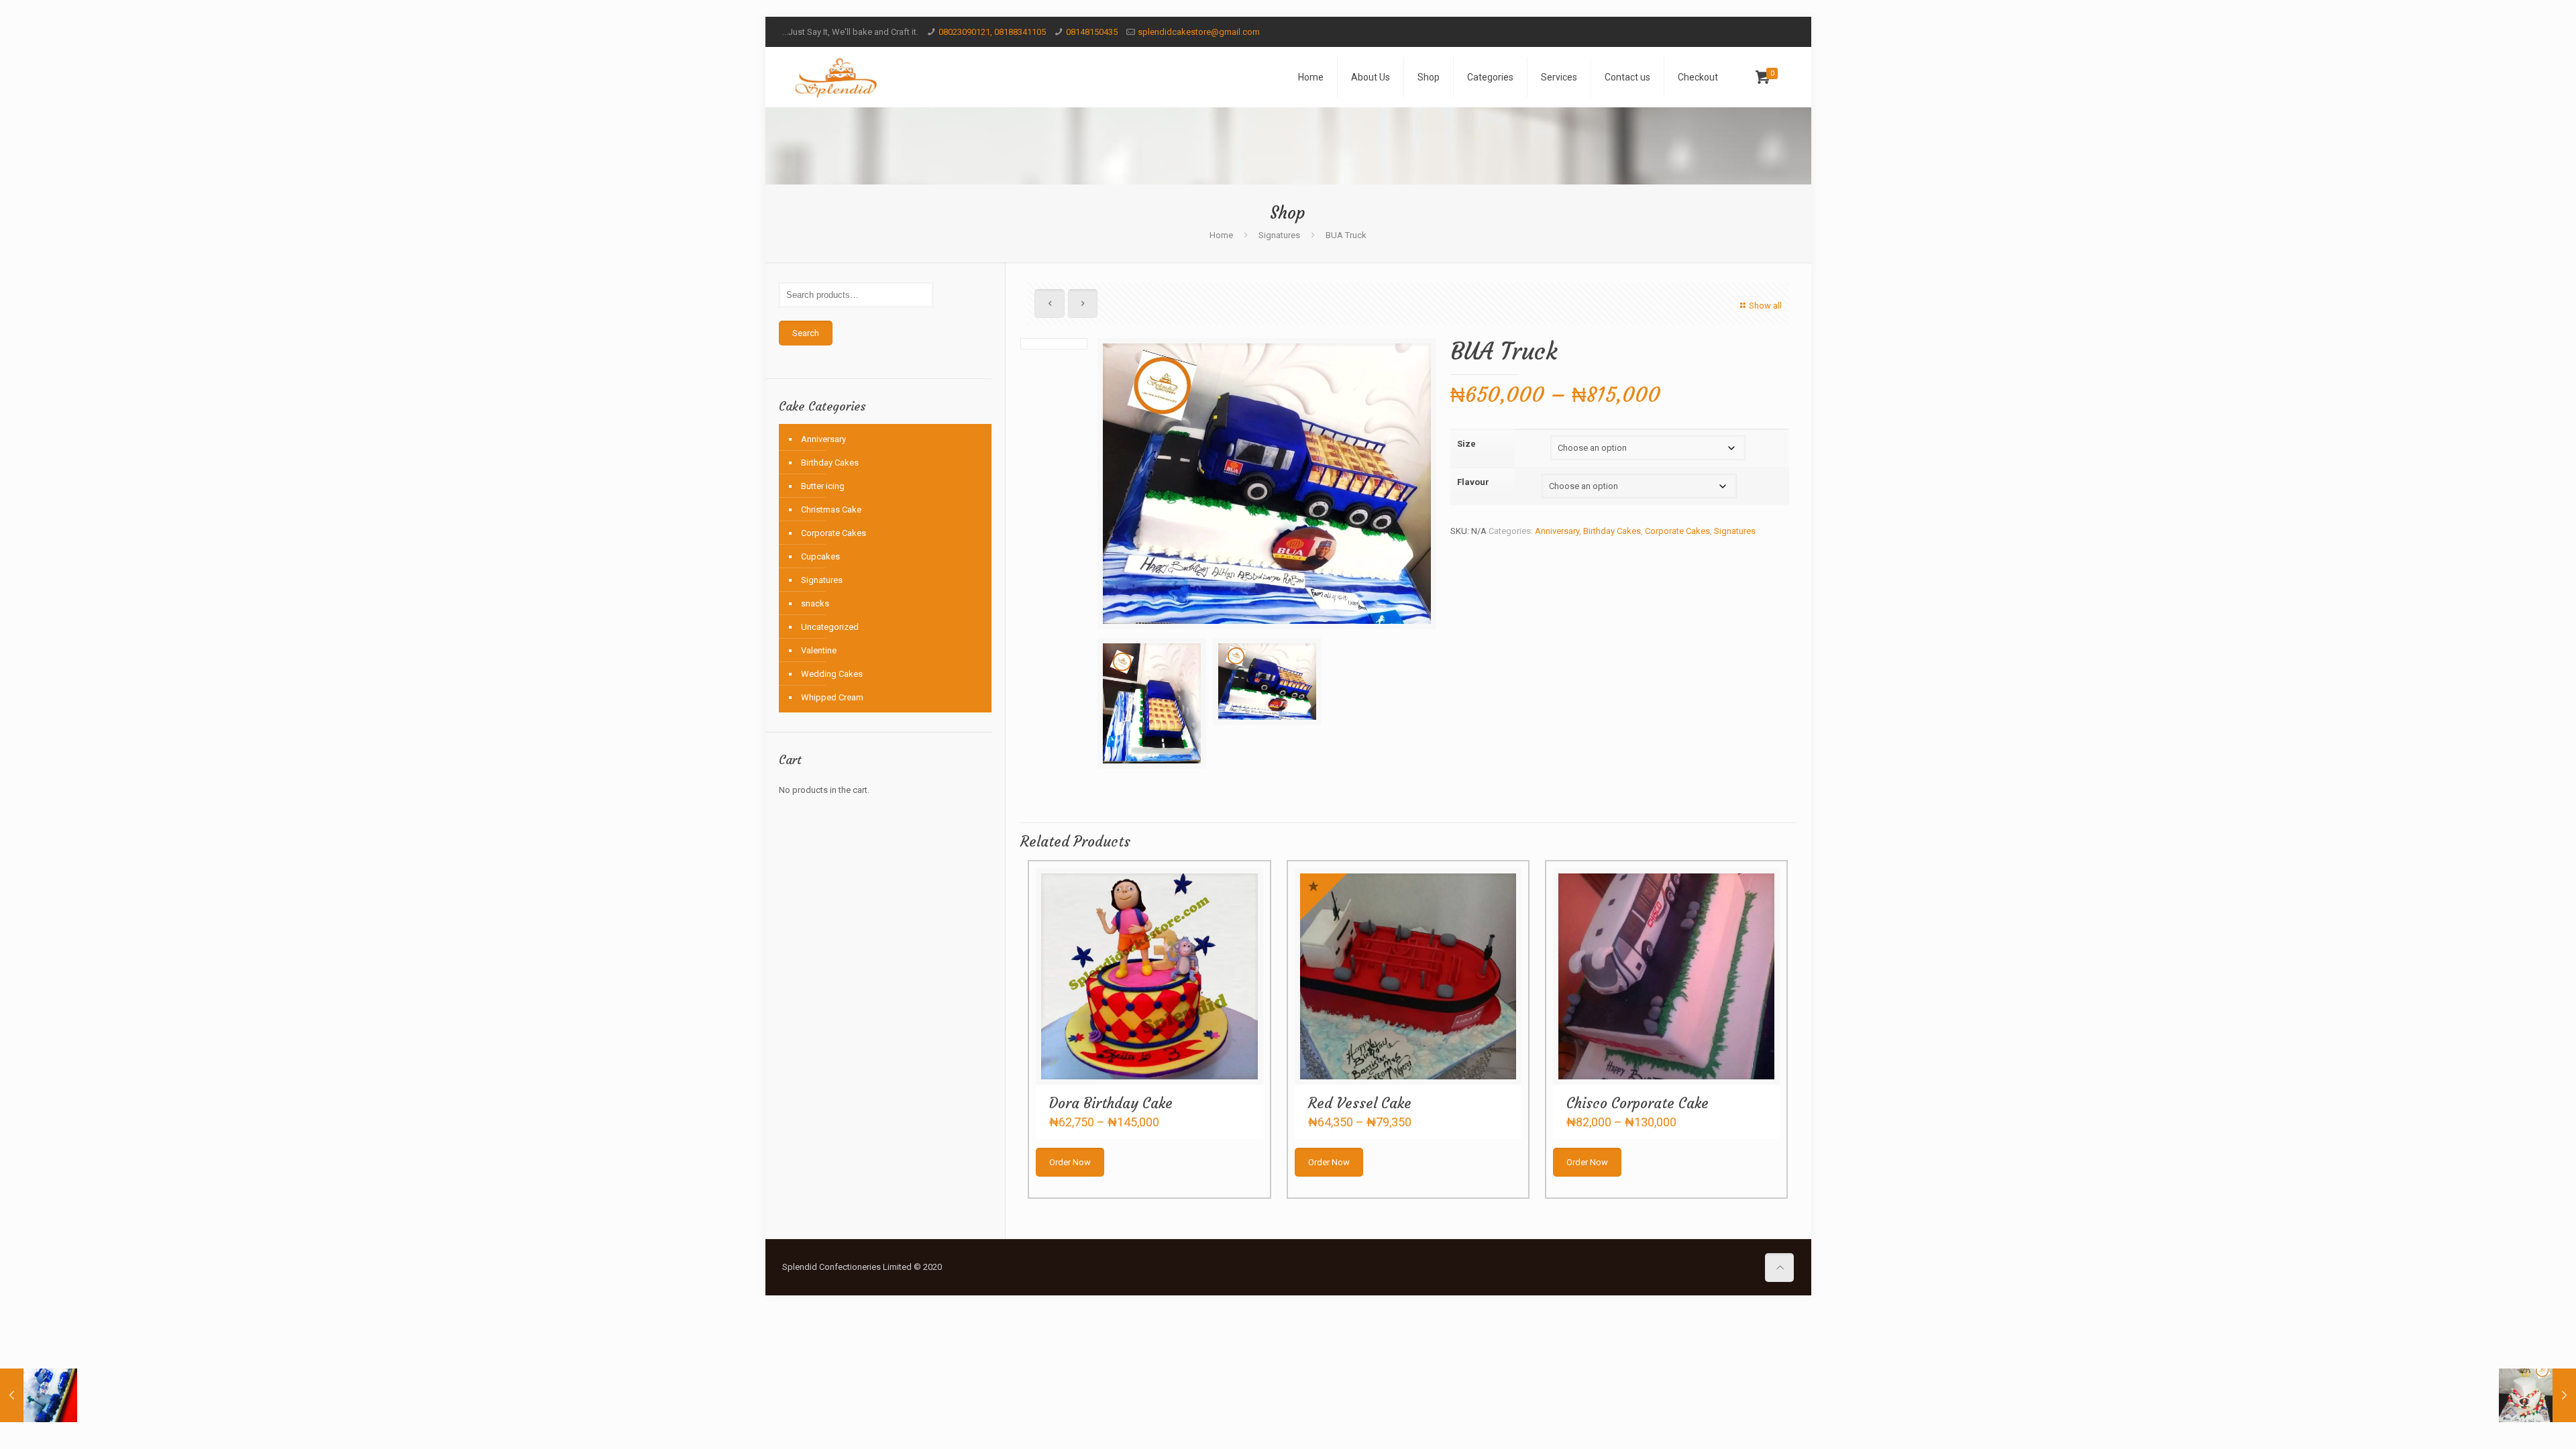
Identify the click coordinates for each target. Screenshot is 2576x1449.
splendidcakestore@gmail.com (1199, 32)
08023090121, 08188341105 (992, 32)
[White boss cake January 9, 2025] (2537, 1395)
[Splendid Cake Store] (836, 77)
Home (1221, 235)
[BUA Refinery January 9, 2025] (39, 1395)
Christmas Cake (831, 509)
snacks (815, 603)
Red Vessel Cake (1360, 1103)
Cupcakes (820, 556)
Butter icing (823, 486)
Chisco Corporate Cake (1638, 1103)
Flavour (1473, 482)
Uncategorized (830, 627)
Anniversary (1557, 531)
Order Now (1070, 1162)
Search (806, 333)
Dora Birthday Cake (1111, 1103)
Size (1466, 444)
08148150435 (1092, 32)
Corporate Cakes (1677, 531)
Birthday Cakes (1612, 531)
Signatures (1279, 235)
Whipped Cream (832, 697)
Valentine (819, 650)
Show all (1765, 306)
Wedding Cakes (832, 674)
